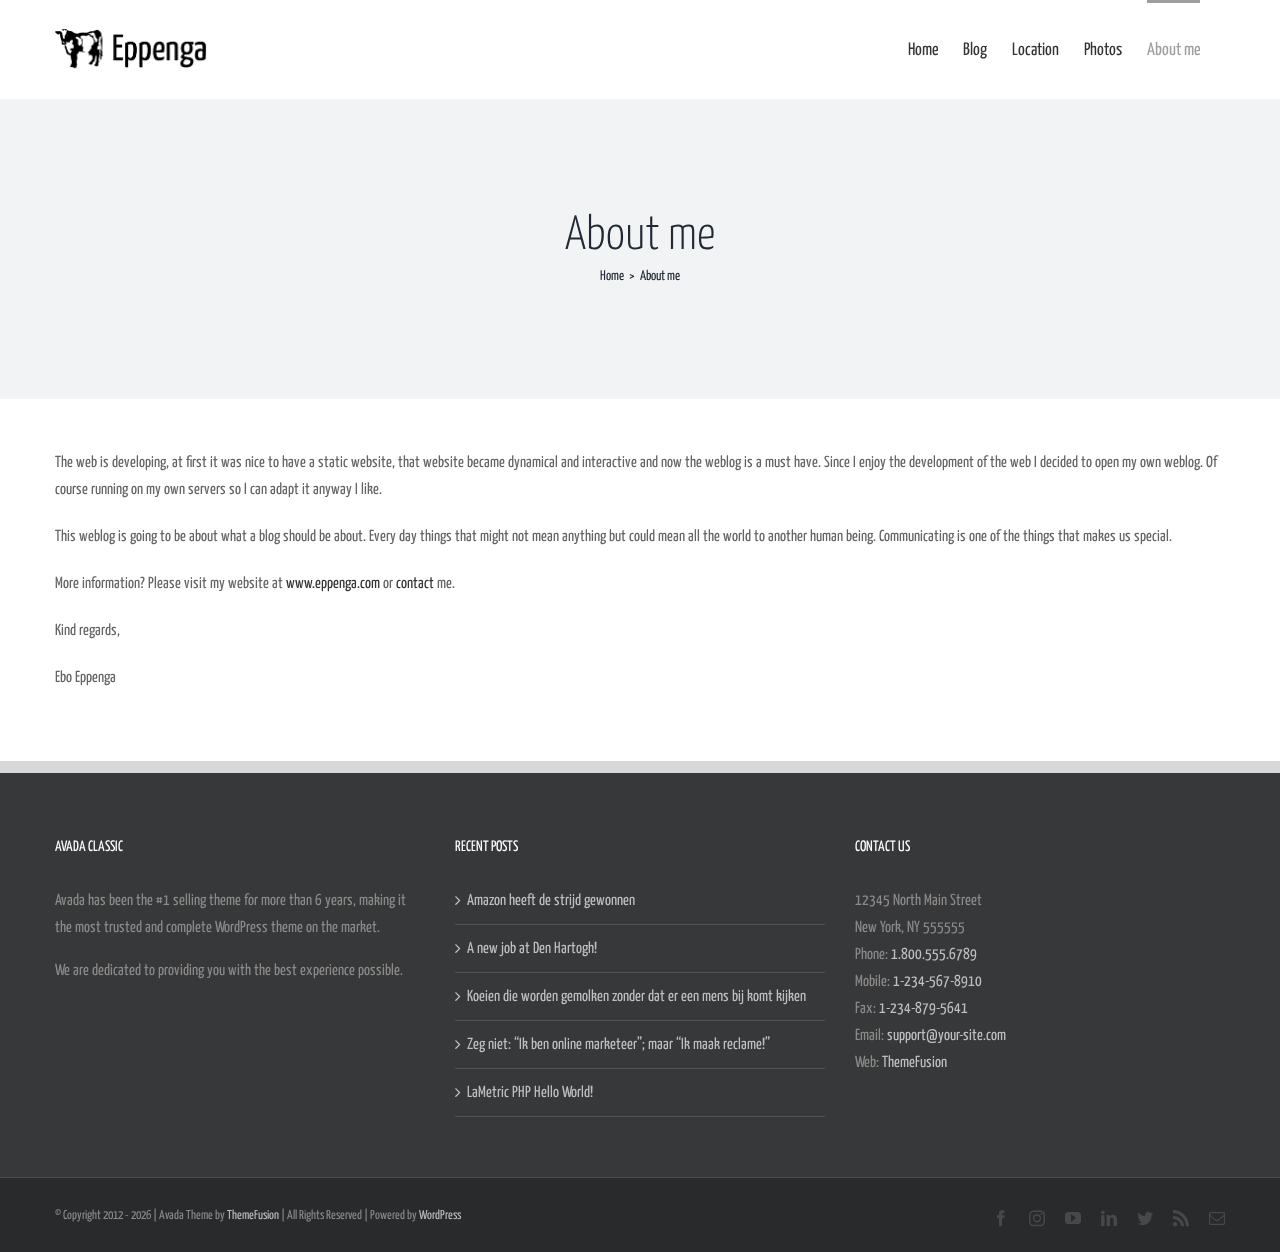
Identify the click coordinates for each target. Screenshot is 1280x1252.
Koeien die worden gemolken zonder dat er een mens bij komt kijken (636, 996)
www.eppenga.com (333, 583)
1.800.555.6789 (934, 954)
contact (415, 583)
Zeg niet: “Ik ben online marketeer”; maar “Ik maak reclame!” (618, 1044)
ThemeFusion (914, 1062)
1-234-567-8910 (937, 981)
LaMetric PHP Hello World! (530, 1092)
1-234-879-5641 (923, 1008)
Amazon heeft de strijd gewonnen (551, 900)
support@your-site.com (946, 1035)
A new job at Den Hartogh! (532, 948)
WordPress (440, 1215)
